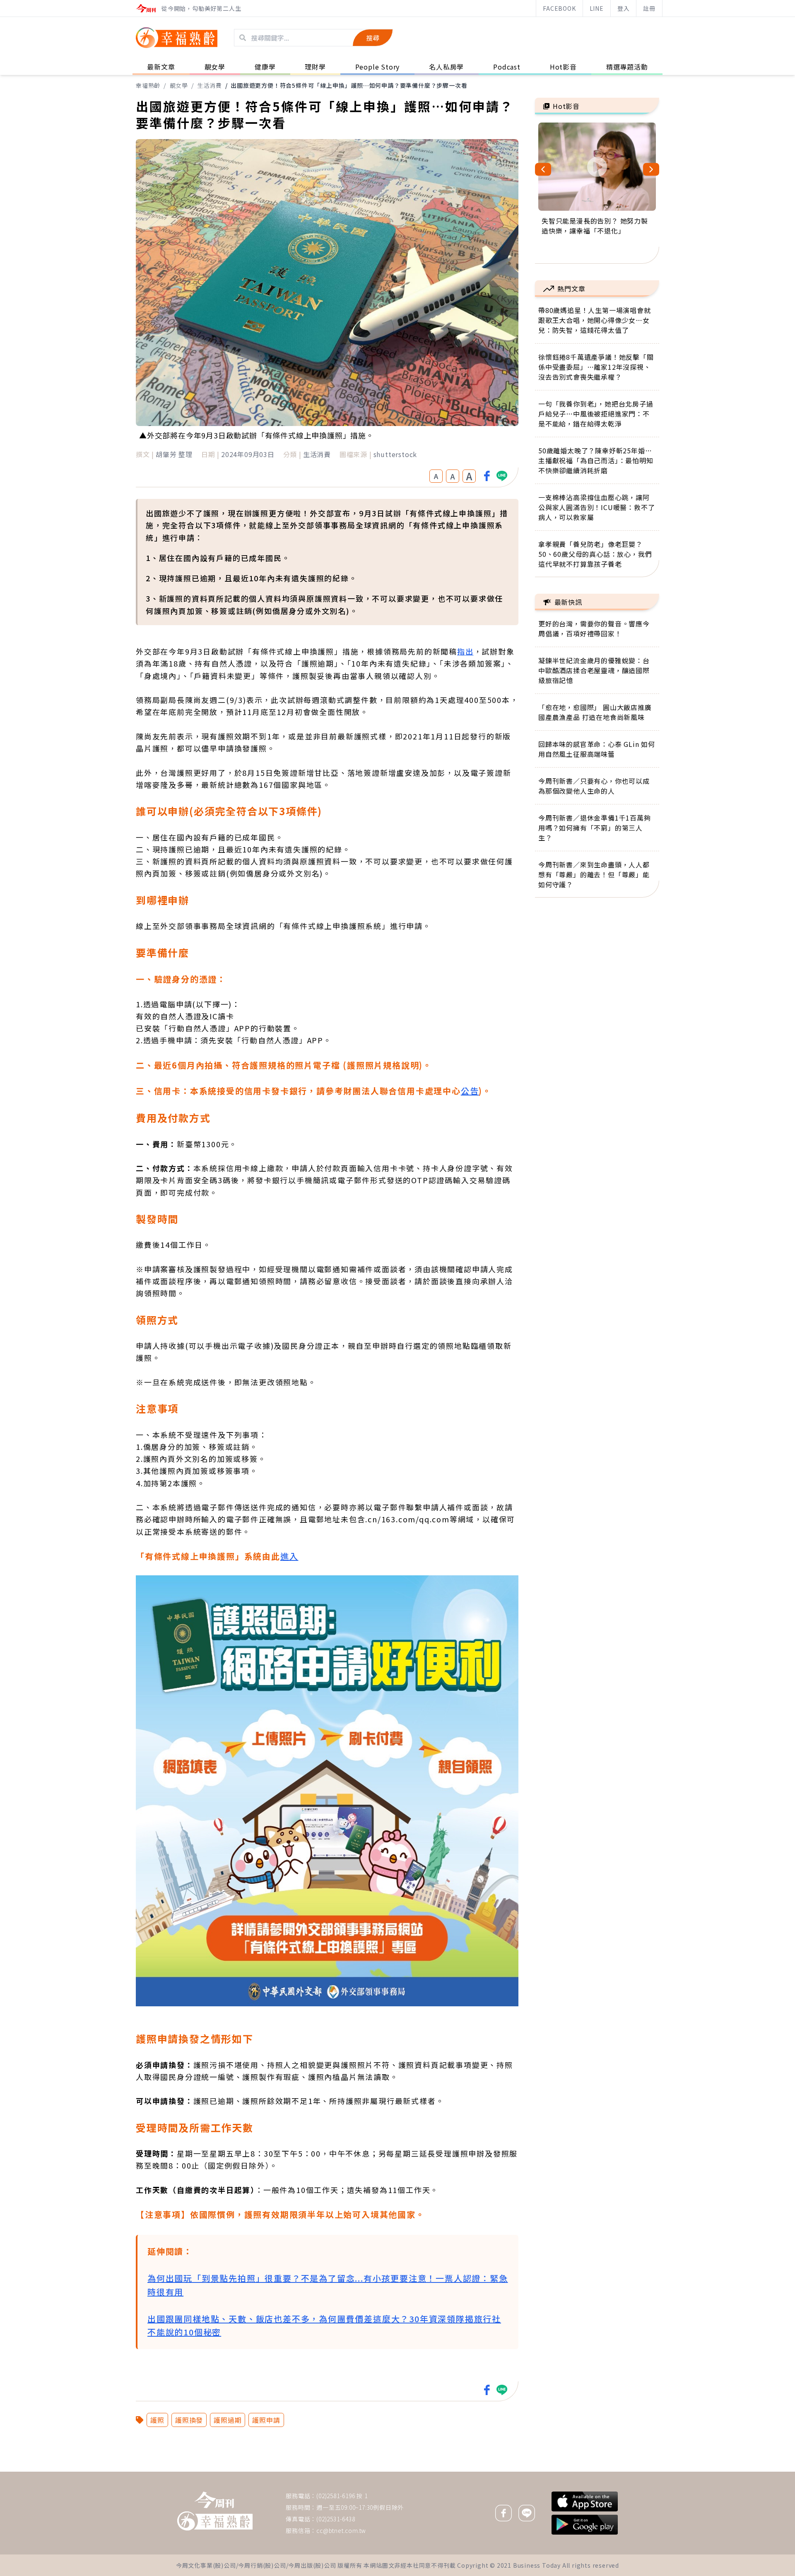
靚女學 (179, 85)
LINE (597, 8)
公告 (470, 1091)
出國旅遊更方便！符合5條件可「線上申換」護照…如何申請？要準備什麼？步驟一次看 (349, 85)
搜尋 (373, 38)
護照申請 (266, 2420)
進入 (289, 1556)
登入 (624, 8)
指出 (465, 651)
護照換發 (189, 2420)
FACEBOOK (559, 8)
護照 (157, 2420)
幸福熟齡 (148, 85)
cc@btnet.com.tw (341, 2530)
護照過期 (228, 2420)
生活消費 (209, 85)
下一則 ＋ (556, 2471)
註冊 (649, 8)
